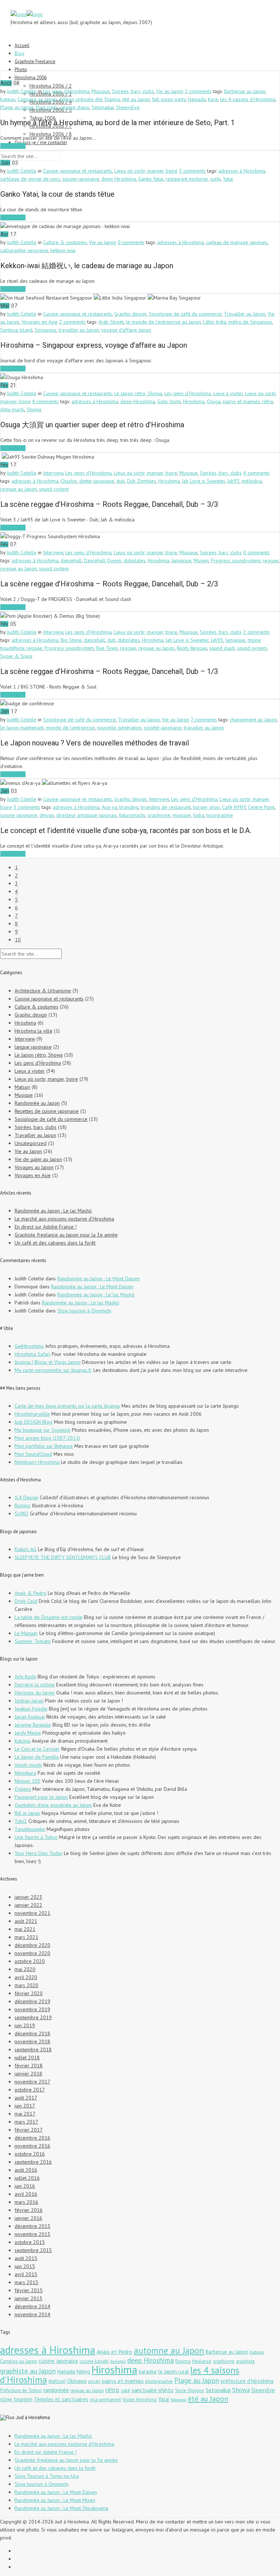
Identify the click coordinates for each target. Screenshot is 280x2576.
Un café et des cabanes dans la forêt (55, 1243)
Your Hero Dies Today (38, 1853)
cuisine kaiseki (94, 2361)
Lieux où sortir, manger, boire (146, 171)
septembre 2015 (33, 2250)
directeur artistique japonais (86, 815)
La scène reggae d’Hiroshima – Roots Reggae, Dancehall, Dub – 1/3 (109, 671)
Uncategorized (31, 1143)
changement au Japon (253, 720)
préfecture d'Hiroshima (247, 2381)
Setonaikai (103, 107)
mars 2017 (26, 2122)
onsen (94, 2381)
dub (120, 481)
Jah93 (233, 481)
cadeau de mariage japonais (237, 242)
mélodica (252, 481)
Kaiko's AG (26, 1549)
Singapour (46, 330)
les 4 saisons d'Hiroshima (248, 99)
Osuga (214, 401)
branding (129, 807)
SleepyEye (128, 107)
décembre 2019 (32, 2001)
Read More (13, 146)
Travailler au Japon (245, 314)
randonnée (56, 2390)
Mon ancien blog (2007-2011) (47, 1438)
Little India (215, 322)
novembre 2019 (32, 2009)
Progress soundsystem (236, 560)
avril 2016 (26, 2194)
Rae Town (107, 648)
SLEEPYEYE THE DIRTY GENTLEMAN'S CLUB (63, 1557)
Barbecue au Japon (245, 91)
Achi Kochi (25, 1677)
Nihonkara (25, 1773)
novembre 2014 (32, 2314)
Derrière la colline (35, 1685)
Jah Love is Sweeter (203, 481)
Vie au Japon (170, 91)
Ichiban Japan (29, 1701)
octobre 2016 (30, 2154)
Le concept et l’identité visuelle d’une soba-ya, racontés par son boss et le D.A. (126, 830)
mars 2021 (26, 1937)
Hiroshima (194, 401)
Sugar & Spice (16, 656)
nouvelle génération (119, 728)
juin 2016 (25, 2186)
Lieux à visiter (228, 393)
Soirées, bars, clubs (133, 91)
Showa (34, 409)
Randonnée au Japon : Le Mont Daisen (98, 1279)
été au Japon (136, 99)
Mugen (201, 560)
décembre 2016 (32, 2138)
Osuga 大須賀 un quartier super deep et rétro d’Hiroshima (92, 425)
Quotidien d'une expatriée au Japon (53, 1805)
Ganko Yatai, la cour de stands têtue (57, 194)
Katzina (22, 1741)
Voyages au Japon (34, 1167)
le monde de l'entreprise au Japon (163, 322)
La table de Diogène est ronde (48, 1617)
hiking (83, 2371)
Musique (101, 91)
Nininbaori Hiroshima (37, 1462)
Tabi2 (21, 1821)
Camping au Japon (37, 99)
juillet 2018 (27, 2058)
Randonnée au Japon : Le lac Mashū (53, 1211)
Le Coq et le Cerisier (37, 1749)
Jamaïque (181, 560)
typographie (220, 815)
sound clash (222, 648)
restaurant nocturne (187, 179)
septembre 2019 (33, 2017)
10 (18, 940)
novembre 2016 (32, 2146)
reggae (271, 560)
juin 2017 (25, 2106)
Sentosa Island (16, 330)
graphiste (245, 2361)
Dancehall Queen (103, 560)
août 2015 (26, 2258)
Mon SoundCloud (33, 1454)
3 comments (192, 171)
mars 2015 (26, 2282)
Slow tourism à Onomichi (84, 1311)
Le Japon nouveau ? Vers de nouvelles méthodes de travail (95, 743)
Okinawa (77, 2381)
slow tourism (16, 2399)
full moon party (169, 99)
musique (182, 815)
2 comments (198, 91)
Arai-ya (109, 807)
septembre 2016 (33, 2162)
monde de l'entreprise (70, 728)
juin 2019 (25, 2025)
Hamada (197, 99)
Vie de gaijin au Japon (38, 1159)
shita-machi (12, 409)
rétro (268, 401)
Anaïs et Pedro (114, 2352)
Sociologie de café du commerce (185, 314)
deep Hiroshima (119, 179)
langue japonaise (33, 1047)
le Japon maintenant (22, 728)
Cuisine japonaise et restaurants (77, 171)
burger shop (206, 807)
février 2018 (29, 2066)
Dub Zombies (141, 481)
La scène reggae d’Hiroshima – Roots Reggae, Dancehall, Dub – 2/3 (109, 584)
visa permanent (105, 2400)
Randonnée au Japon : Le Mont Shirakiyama (61, 2508)
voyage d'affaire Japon (126, 330)
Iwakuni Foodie (31, 1709)
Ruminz (22, 1505)
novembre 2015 (32, 2234)
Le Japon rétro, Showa (138, 393)
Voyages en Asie (40, 322)
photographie (159, 2381)
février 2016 (29, 2210)
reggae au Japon (19, 489)
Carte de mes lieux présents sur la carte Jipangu (67, 1406)
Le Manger (26, 1633)
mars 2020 (26, 1985)
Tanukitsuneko (30, 1829)
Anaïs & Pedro (30, 1593)
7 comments (204, 720)
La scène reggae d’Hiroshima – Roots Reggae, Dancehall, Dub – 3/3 (109, 504)
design (47, 815)
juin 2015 (25, 2266)
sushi (215, 179)
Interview (53, 473)
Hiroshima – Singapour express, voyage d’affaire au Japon (94, 345)
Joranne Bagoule (33, 1725)
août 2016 (26, 2170)
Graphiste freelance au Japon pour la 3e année (66, 1235)
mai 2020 (25, 1969)
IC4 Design (26, 1497)
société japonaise (163, 728)
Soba (199, 815)
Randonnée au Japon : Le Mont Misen (55, 2500)
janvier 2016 (28, 2218)
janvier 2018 (28, 2074)
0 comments (131, 242)
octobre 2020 (30, 1961)
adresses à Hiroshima (242, 171)
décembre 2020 (32, 1945)
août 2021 (26, 1921)
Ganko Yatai (151, 179)
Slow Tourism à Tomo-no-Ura (47, 2476)
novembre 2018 (32, 2041)
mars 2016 (26, 2202)
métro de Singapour (250, 322)
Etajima (112, 99)
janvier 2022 (28, 1905)
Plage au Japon (17, 107)
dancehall (71, 560)
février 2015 (29, 2290)
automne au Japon (169, 2351)
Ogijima (23, 1789)
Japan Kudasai (30, 1717)
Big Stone (71, 640)
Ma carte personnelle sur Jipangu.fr (53, 1370)
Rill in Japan (27, 1813)
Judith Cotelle (22, 91)
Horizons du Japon (35, 1693)
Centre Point (261, 807)
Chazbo (69, 481)
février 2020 (29, 1993)
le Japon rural (174, 2371)
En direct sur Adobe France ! (46, 1227)
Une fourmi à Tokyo (36, 1837)
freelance (202, 2361)
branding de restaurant (166, 807)
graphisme (159, 815)
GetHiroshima (29, 1346)
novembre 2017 (32, 2082)
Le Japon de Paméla (37, 1757)
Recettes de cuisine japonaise (47, 1111)
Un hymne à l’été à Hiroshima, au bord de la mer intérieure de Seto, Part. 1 (118, 123)
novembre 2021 (32, 1913)
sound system (54, 489)
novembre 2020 (32, 1953)
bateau (8, 99)
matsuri (57, 2381)
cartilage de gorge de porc (30, 179)
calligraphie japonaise (24, 250)
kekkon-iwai (63, 250)
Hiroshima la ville (34, 1031)
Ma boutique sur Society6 (42, 1430)
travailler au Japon (79, 330)
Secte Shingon (190, 2390)
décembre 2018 (32, 2033)
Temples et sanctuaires (61, 2399)
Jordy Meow (28, 1733)
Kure (213, 99)
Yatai (228, 179)
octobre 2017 (30, 2090)
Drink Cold (26, 1601)
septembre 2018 (33, 2049)
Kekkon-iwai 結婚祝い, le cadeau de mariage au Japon (87, 266)
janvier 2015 (28, 2298)
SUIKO (22, 1513)
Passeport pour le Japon (41, 1797)
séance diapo (75, 107)
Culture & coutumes (65, 242)
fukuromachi (132, 815)
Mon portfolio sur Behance (44, 1446)
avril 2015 (26, 2274)
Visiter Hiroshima (140, 2400)
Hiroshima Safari (32, 1354)
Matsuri (22, 1087)
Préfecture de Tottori (21, 2390)
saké (125, 2390)
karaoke (148, 2371)
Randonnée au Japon (37, 1103)
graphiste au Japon (28, 2371)
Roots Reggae (192, 648)
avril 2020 (26, 1977)
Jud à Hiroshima (33, 2417)
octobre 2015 (30, 2242)
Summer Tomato (33, 1641)
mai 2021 (25, 1929)
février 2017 (29, 2130)
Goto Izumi (169, 401)
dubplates (135, 560)
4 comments (45, 401)
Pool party (47, 107)
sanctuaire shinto (153, 2390)
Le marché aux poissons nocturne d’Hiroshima (64, 1219)
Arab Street (111, 322)
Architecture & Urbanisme (43, 991)
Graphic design (130, 314)
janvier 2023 (28, 1897)
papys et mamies (241, 401)
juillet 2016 (27, 2178)
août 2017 (26, 2098)
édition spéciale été (81, 99)
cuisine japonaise (81, 179)
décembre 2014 (32, 2306)
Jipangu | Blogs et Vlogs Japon (48, 1362)
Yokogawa (178, 2400)
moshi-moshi (28, 1765)
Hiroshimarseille (32, 1414)
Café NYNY (234, 807)
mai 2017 (25, 2114)
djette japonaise (97, 481)
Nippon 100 (28, 1781)
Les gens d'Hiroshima (66, 91)
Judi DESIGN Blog (34, 1422)
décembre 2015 (32, 2226)
